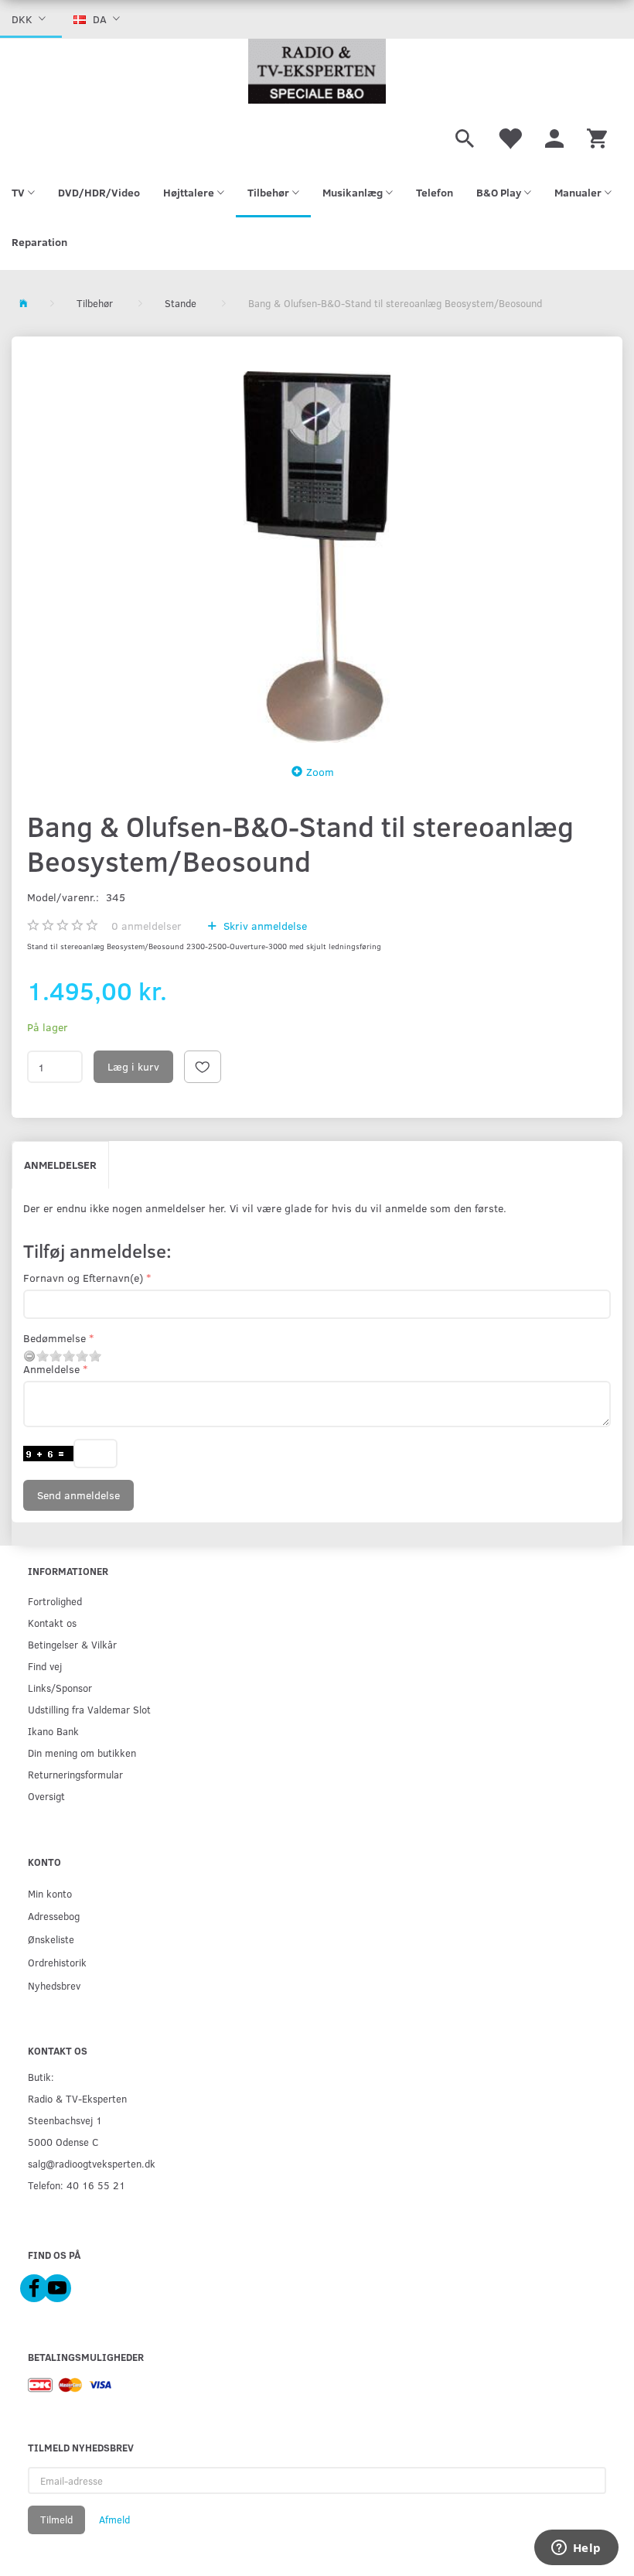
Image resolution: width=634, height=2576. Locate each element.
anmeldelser (147, 926)
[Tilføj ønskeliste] (203, 1067)
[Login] (554, 136)
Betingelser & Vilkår (72, 1644)
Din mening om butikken (82, 1753)
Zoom (320, 772)
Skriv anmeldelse (264, 926)
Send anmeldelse (78, 1495)
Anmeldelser (60, 1165)
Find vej (45, 1666)
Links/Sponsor (60, 1688)
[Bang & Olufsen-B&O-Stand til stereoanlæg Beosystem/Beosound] (317, 557)
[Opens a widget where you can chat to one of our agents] (576, 2549)
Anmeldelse (51, 1369)
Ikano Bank (53, 1731)
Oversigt (46, 1796)
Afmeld (114, 2520)
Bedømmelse (55, 1338)
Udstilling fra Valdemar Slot (89, 1709)
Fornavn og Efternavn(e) (83, 1278)
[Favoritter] (510, 136)
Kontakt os (52, 1623)
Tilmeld (56, 2520)
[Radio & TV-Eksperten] (317, 71)
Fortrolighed (55, 1601)
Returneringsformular (75, 1774)
